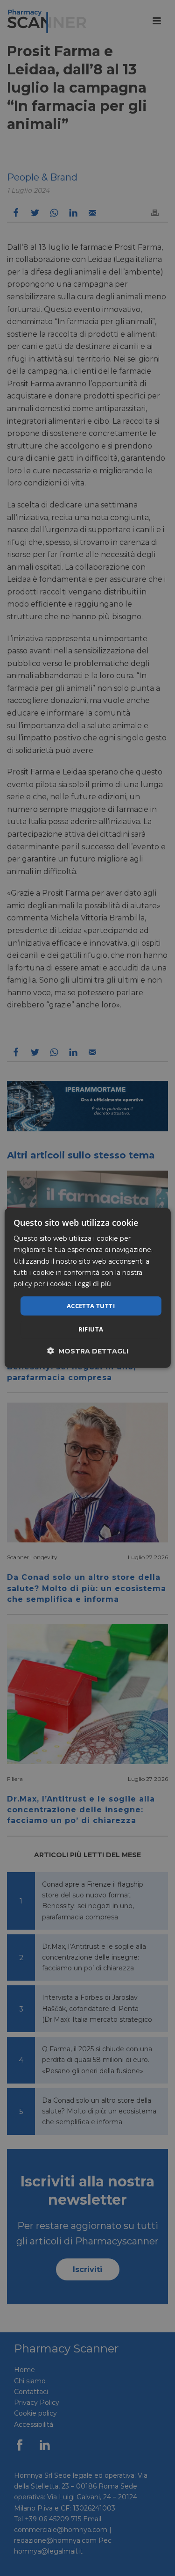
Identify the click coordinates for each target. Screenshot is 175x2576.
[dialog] (87, 1288)
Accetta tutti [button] (91, 1306)
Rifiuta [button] (91, 1329)
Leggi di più (93, 1284)
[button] (88, 1351)
